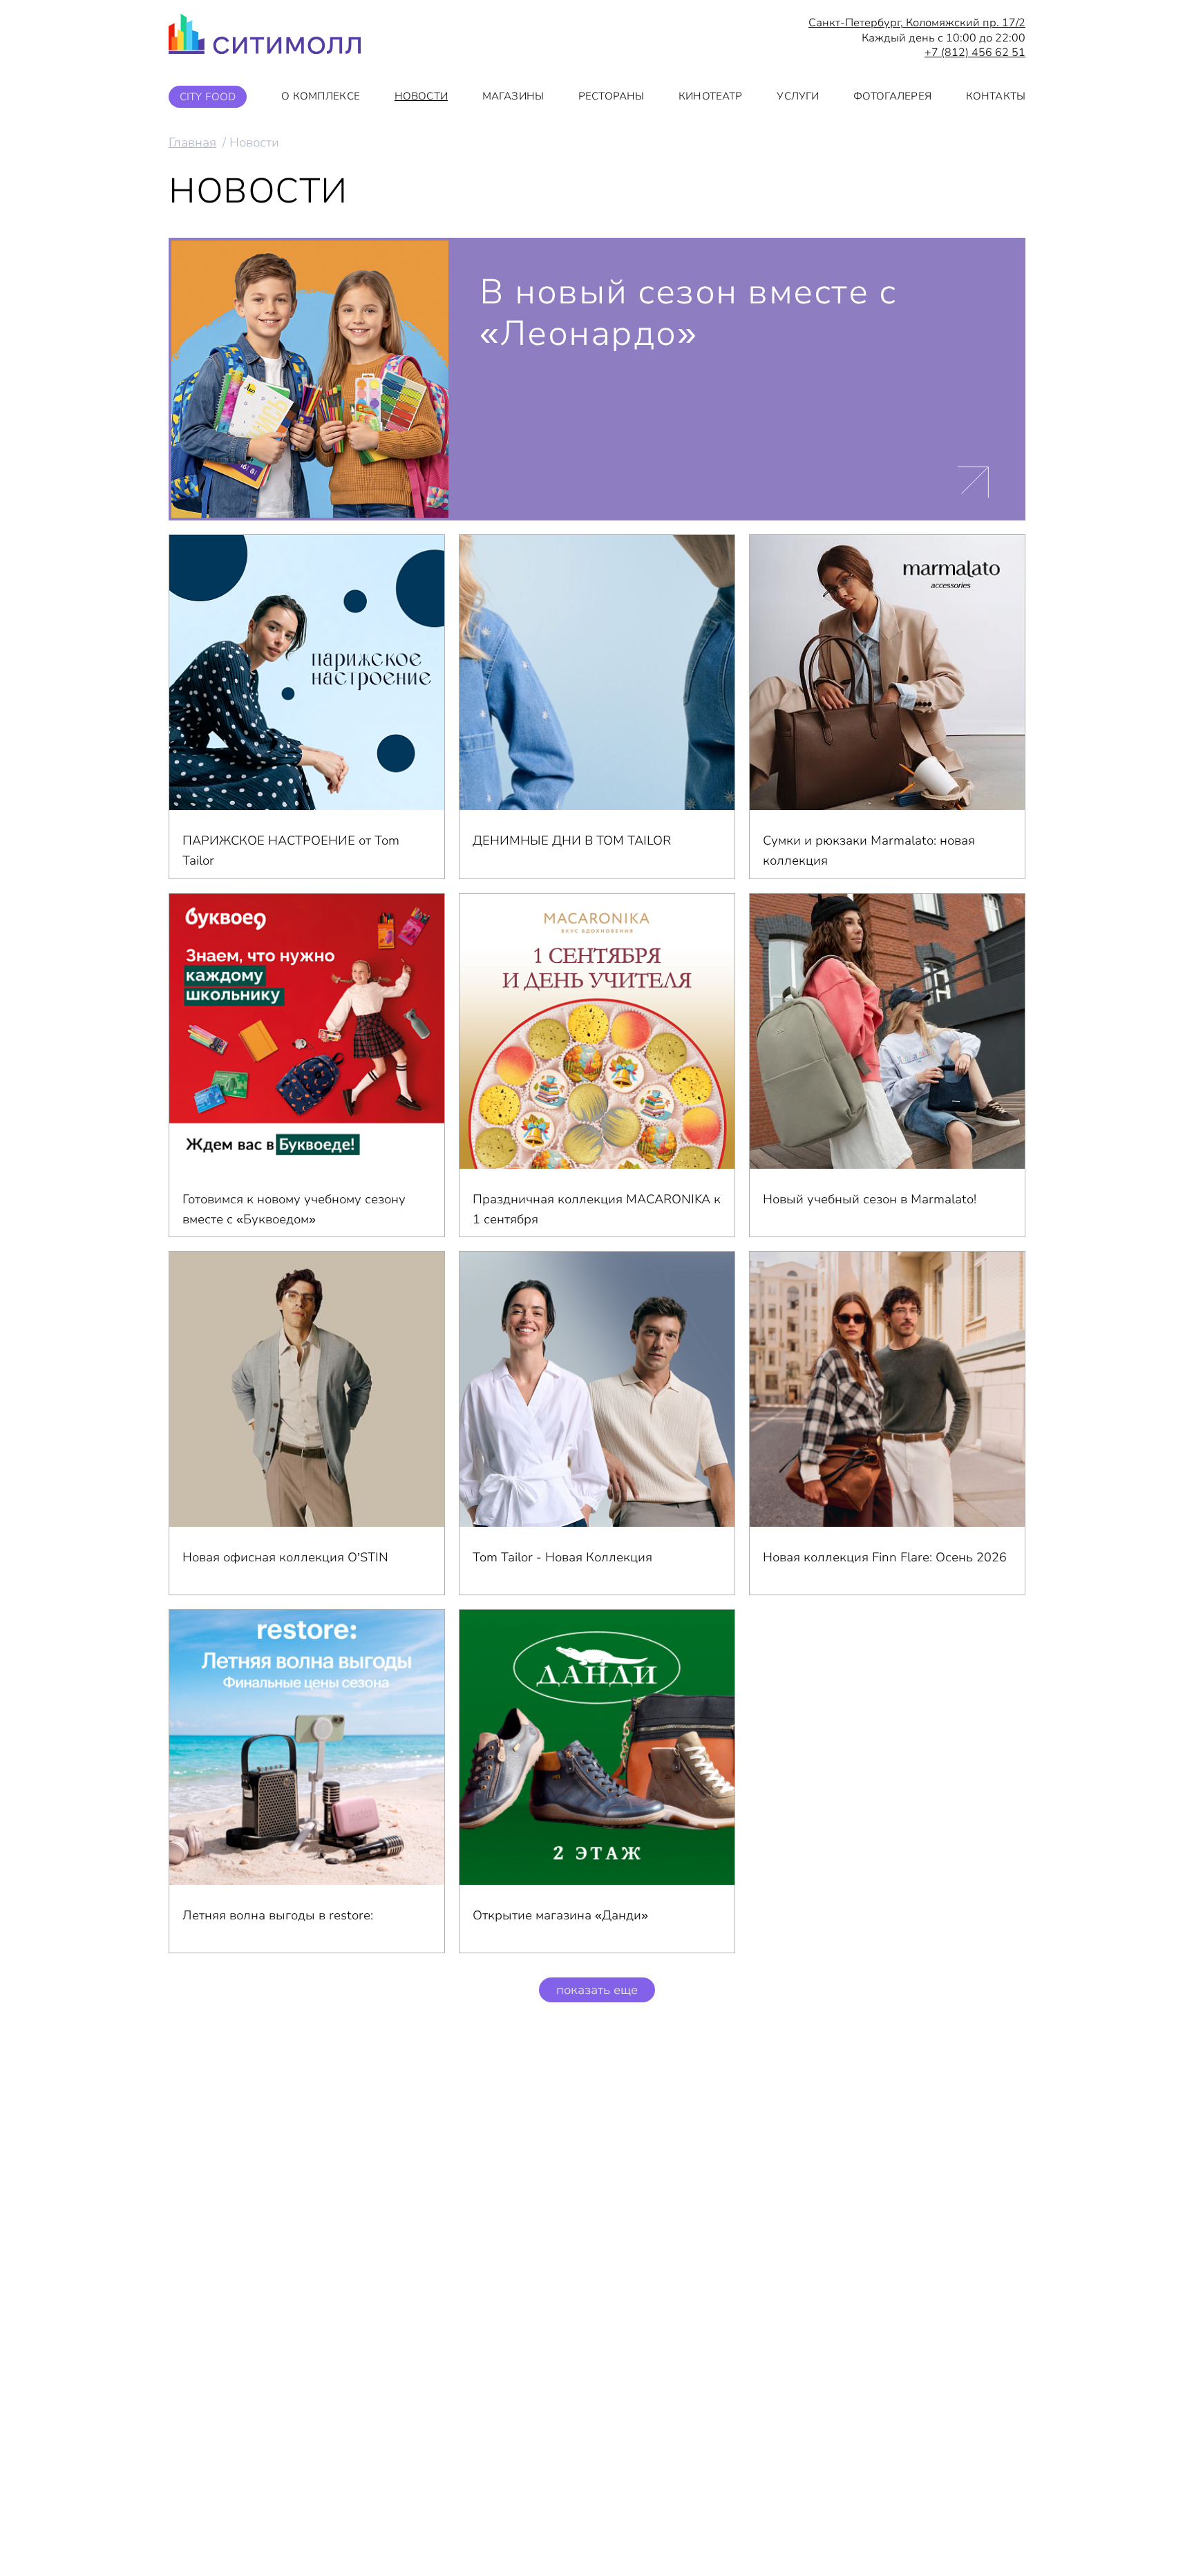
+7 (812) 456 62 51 (975, 53)
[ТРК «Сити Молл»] (265, 38)
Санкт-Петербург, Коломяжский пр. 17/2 (917, 23)
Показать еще (597, 1990)
